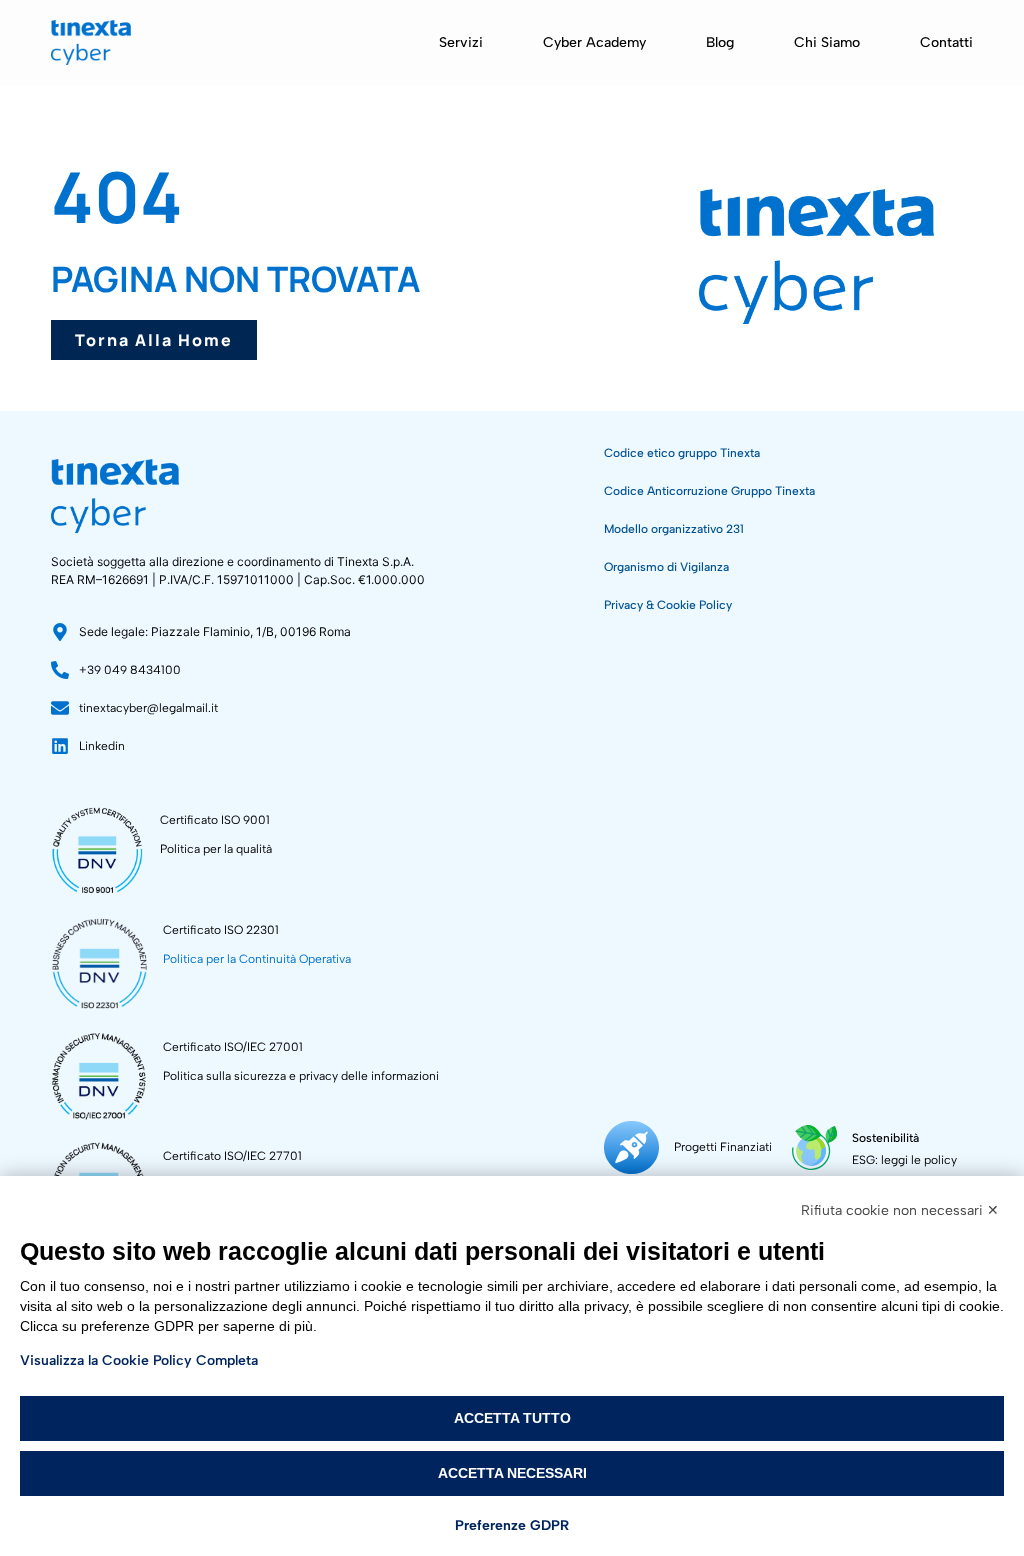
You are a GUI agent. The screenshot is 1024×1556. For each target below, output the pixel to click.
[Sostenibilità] (814, 1147)
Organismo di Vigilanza (666, 567)
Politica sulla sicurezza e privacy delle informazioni (301, 1076)
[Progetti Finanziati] (631, 1147)
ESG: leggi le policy (904, 1160)
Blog (720, 42)
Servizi (461, 42)
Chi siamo (827, 42)
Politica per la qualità (216, 849)
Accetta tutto (512, 1418)
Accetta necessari (512, 1473)
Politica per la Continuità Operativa (257, 959)
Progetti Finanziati (723, 1147)
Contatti (946, 42)
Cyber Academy (594, 42)
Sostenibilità (885, 1138)
